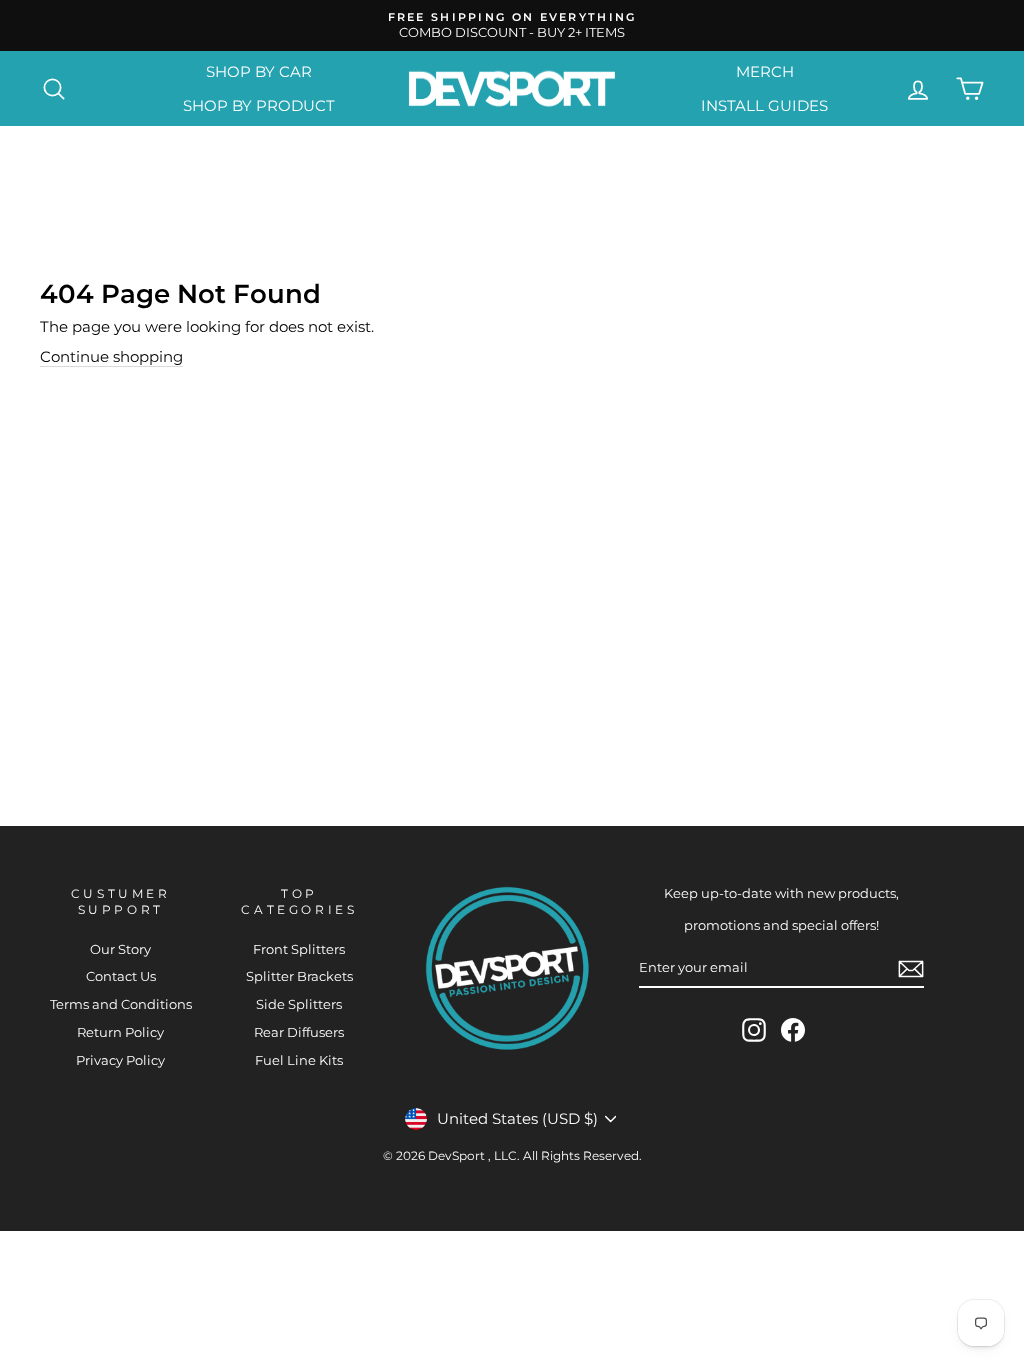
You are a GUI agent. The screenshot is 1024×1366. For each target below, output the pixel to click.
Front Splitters (299, 949)
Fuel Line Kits (299, 1060)
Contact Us (121, 976)
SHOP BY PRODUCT (259, 105)
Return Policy (120, 1032)
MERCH (765, 71)
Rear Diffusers (299, 1032)
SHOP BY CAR (259, 71)
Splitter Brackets (299, 976)
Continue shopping (111, 356)
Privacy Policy (120, 1060)
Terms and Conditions (121, 1004)
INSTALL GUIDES (764, 105)
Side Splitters (299, 1004)
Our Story (120, 949)
